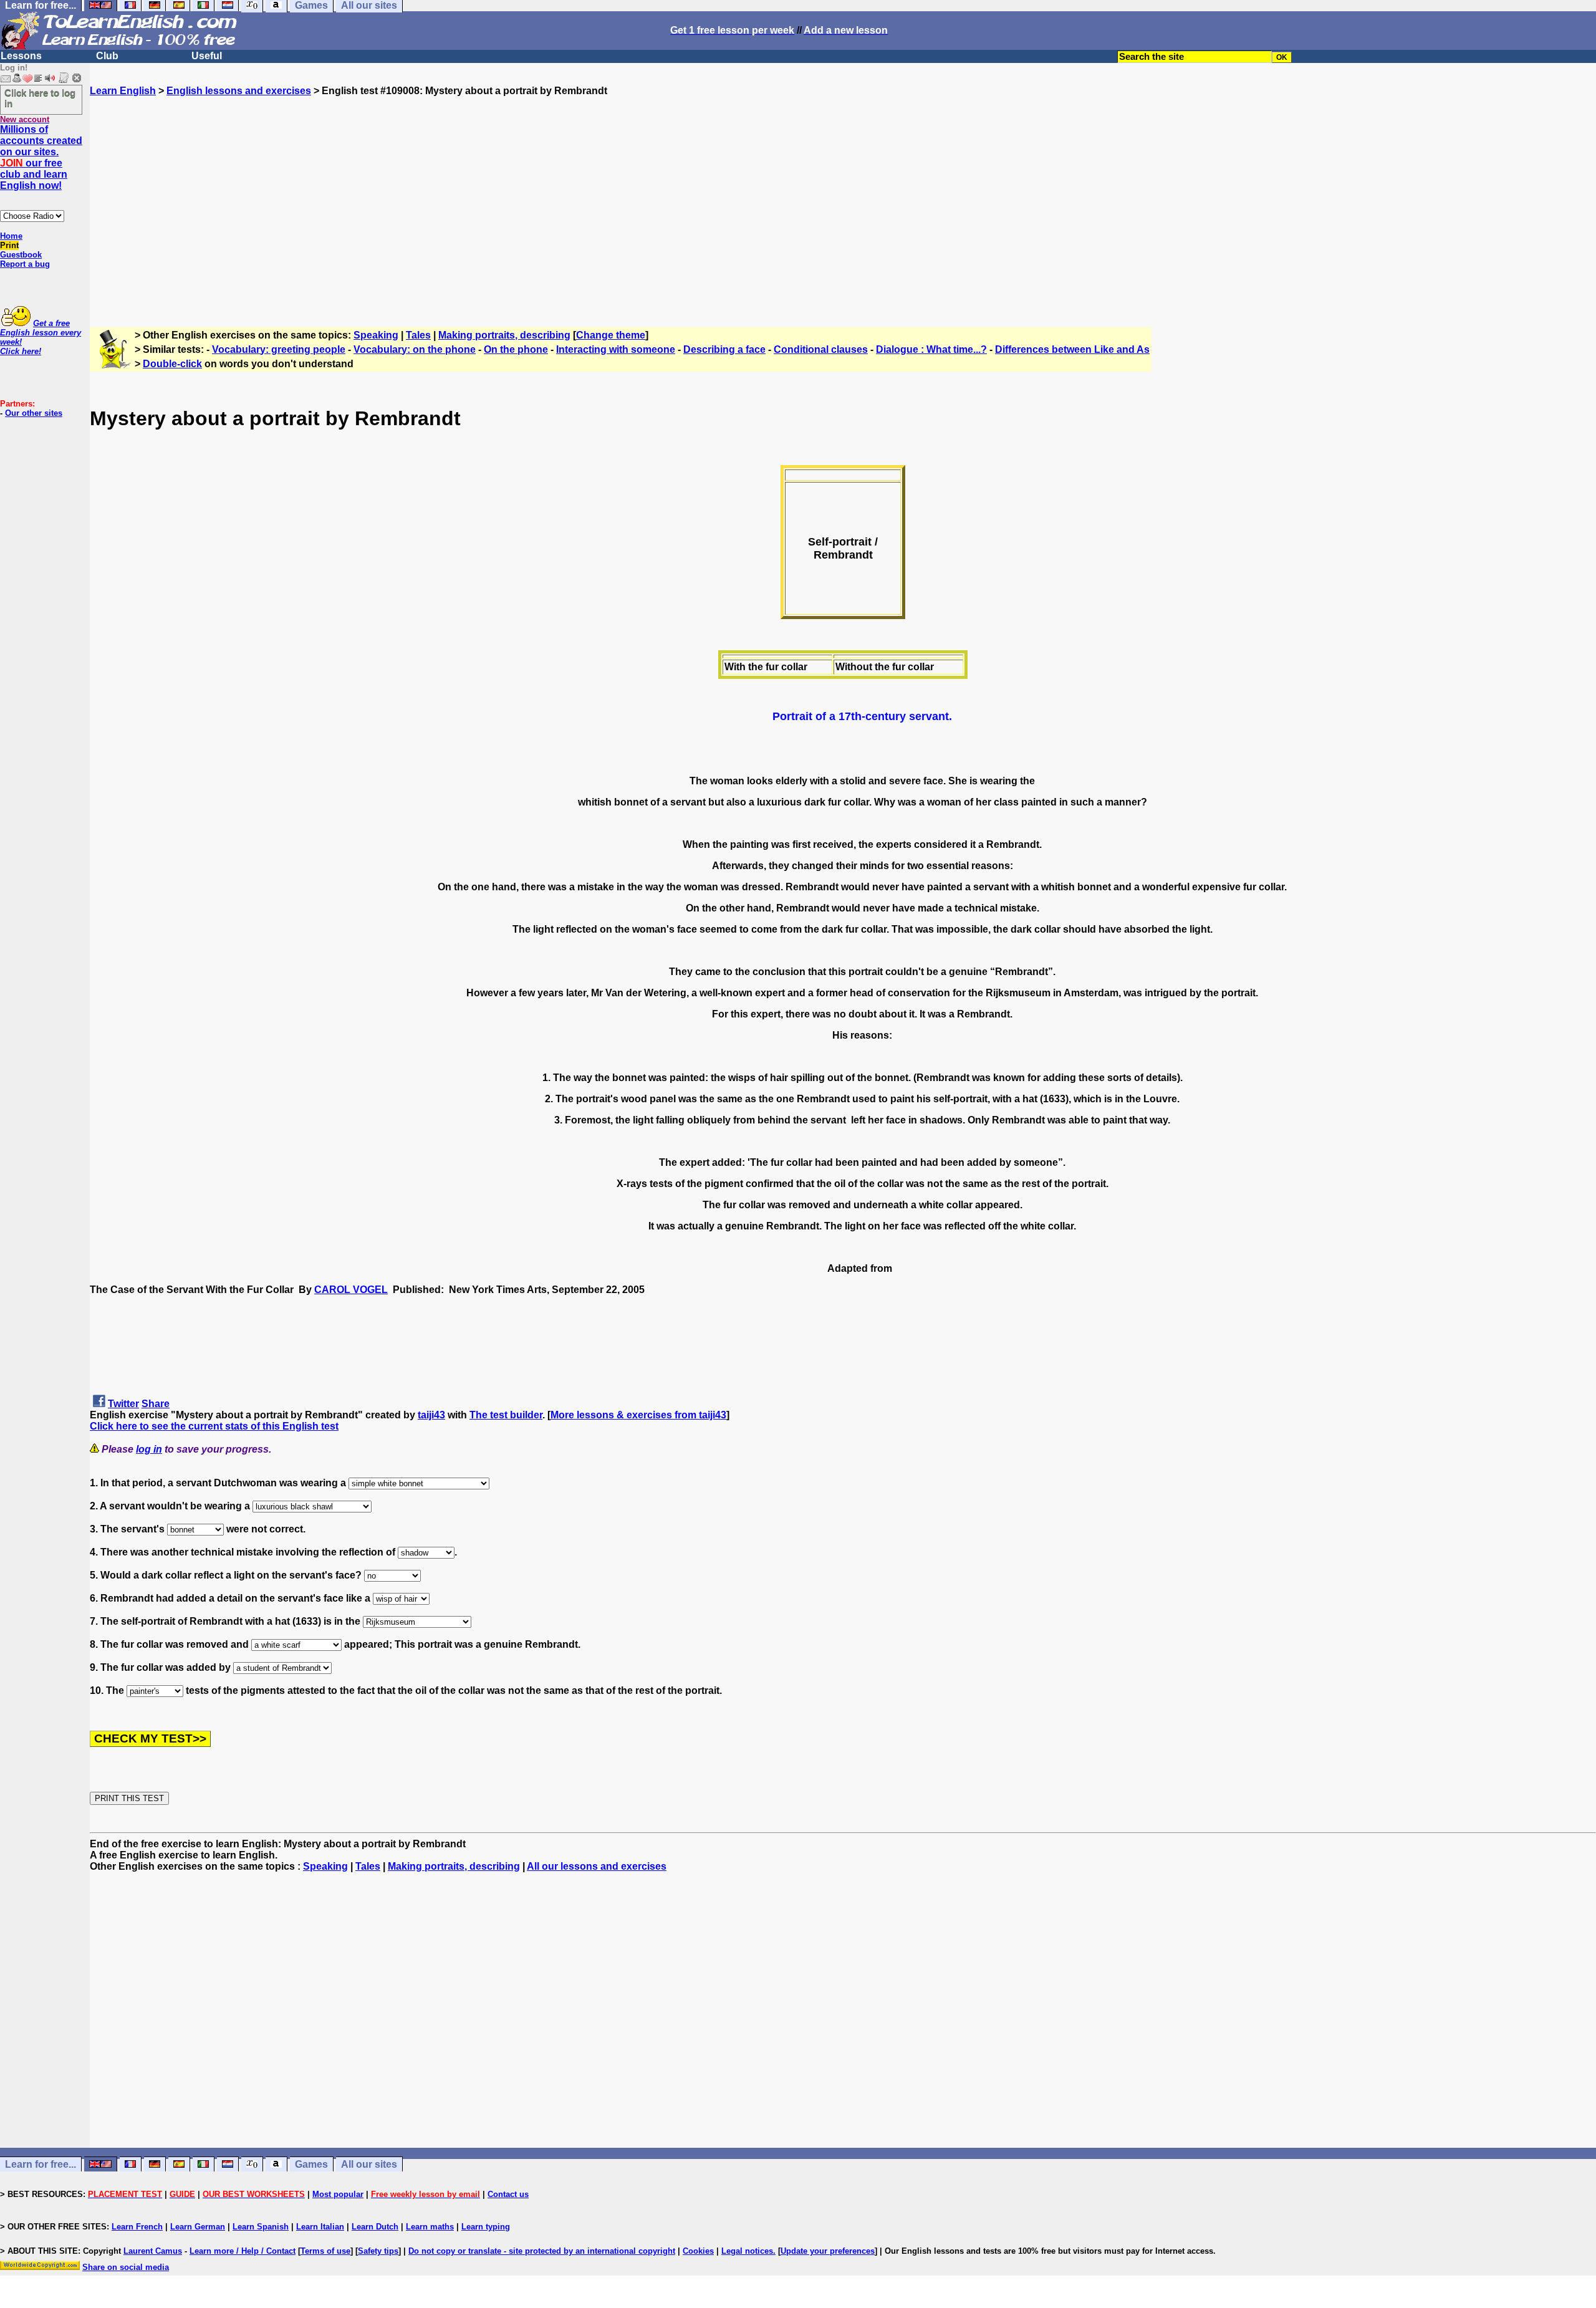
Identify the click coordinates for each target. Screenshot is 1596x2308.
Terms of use (325, 2251)
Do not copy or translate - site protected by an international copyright (542, 2251)
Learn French (137, 2227)
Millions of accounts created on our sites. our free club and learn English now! (41, 157)
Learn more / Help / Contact (243, 2251)
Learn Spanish (261, 2227)
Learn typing (486, 2227)
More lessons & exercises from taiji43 (638, 1415)
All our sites (369, 2164)
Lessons (21, 56)
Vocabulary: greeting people (279, 349)
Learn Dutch (375, 2227)
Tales (418, 335)
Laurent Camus (153, 2251)
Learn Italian (320, 2227)
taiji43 (431, 1415)
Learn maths (430, 2227)
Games (311, 2164)
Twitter (123, 1404)
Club (107, 56)
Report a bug (25, 264)
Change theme (611, 335)
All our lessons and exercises (597, 1866)
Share (156, 1404)
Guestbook (21, 255)
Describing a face (724, 349)
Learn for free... (41, 2164)
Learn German (198, 2227)
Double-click (172, 364)
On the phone (516, 349)
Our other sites (34, 413)
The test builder (506, 1415)
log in (149, 1449)
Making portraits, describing (504, 335)
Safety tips (378, 2251)
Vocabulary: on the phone (415, 349)
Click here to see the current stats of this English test (214, 1426)
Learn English (123, 91)
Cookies (698, 2251)
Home (11, 236)
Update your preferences (828, 2251)
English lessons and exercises (239, 91)
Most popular (338, 2194)
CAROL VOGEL (351, 1290)
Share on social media (126, 2267)
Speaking (376, 335)
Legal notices (747, 2251)
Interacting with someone (616, 349)
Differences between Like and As (1072, 349)
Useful (207, 56)
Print (9, 245)
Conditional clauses (821, 349)
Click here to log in (40, 98)
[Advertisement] (843, 206)
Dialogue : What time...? (931, 349)
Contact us (508, 2194)
